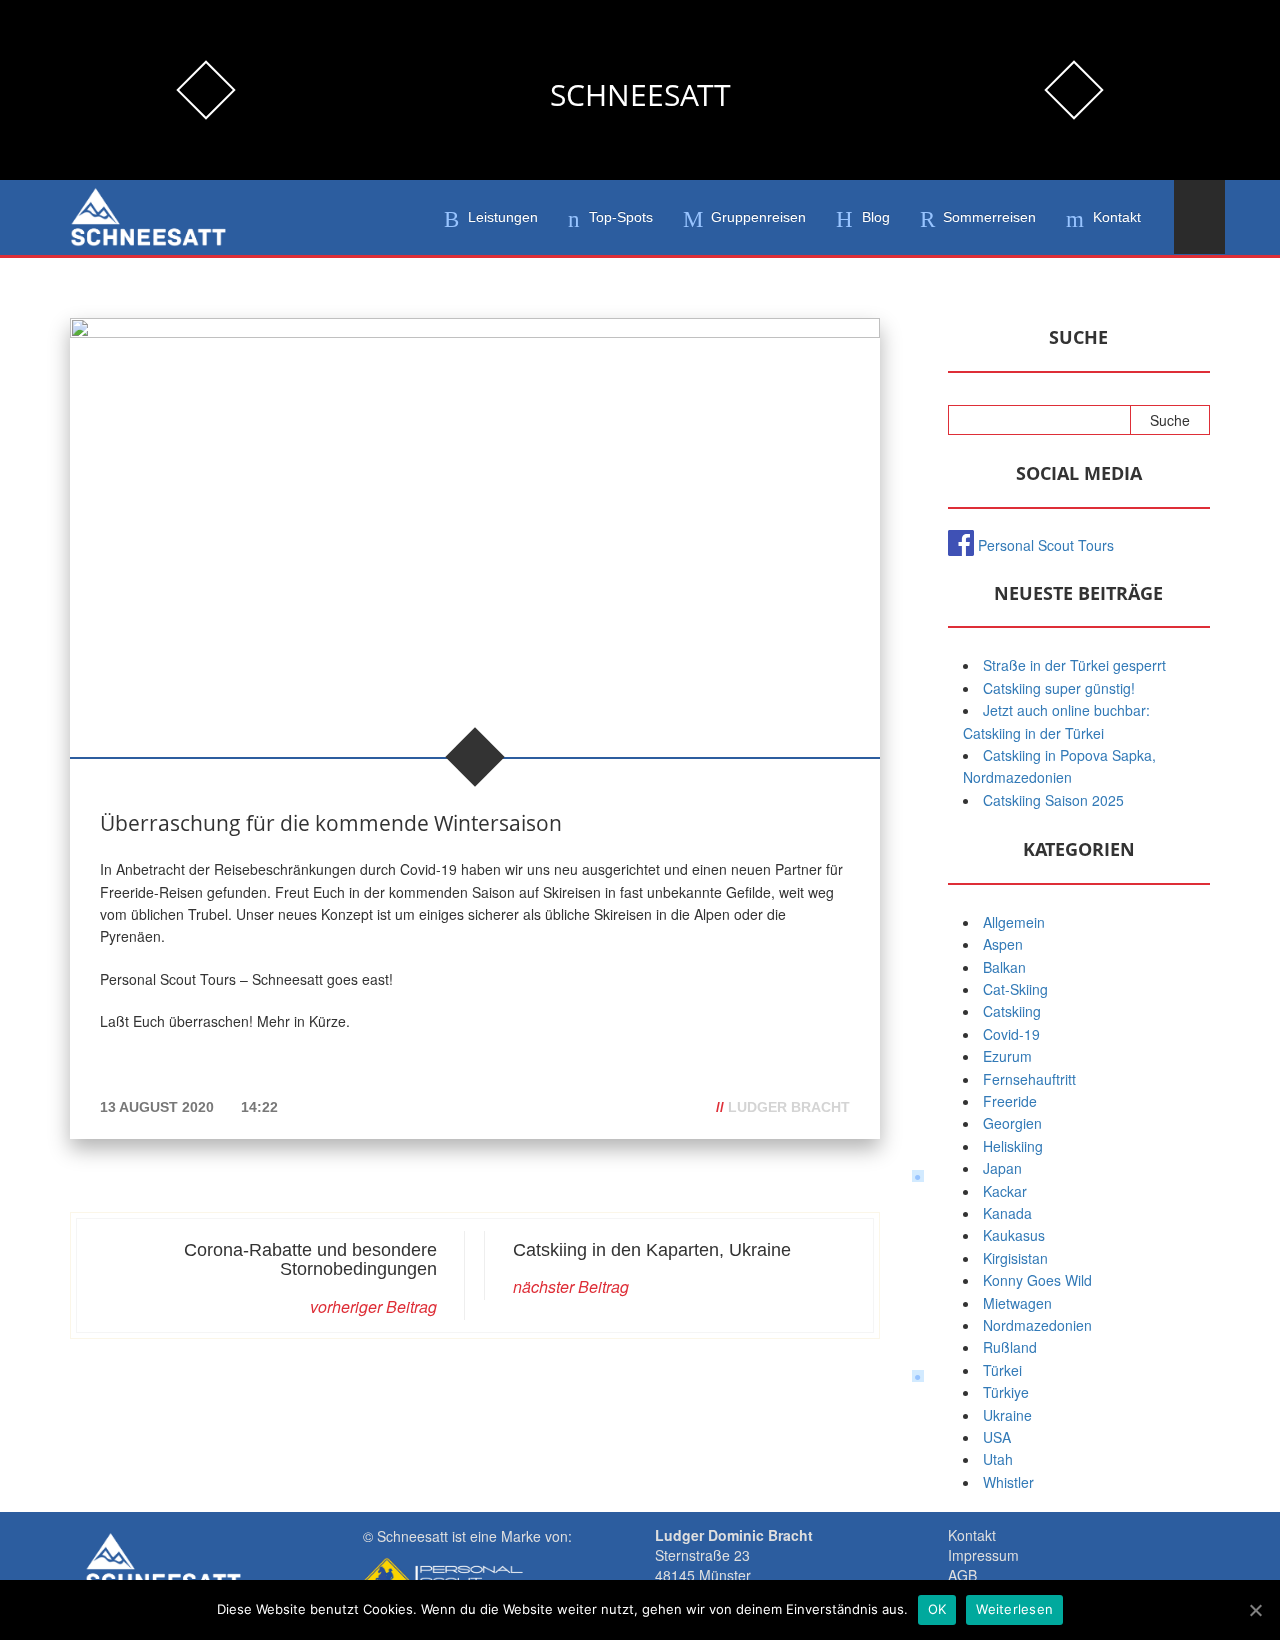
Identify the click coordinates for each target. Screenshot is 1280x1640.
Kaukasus (1014, 1235)
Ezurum (1007, 1056)
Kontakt (972, 1535)
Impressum (983, 1555)
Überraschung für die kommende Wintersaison (331, 823)
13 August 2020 (159, 1107)
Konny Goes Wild (1037, 1280)
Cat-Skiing (1015, 989)
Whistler (1008, 1482)
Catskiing (1012, 1011)
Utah (998, 1459)
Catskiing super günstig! (1059, 688)
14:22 (259, 1107)
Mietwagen (1017, 1303)
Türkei (1002, 1370)
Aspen (1003, 944)
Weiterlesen (1014, 1609)
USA (997, 1437)
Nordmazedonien (1037, 1325)
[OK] (1255, 1610)
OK (937, 1609)
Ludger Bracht (789, 1107)
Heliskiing (1013, 1146)
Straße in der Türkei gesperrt (1074, 665)
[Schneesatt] (148, 217)
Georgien (1012, 1123)
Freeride (1010, 1101)
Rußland (1010, 1347)
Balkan (1004, 967)
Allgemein (1014, 922)
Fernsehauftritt (1029, 1079)
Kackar (1005, 1191)
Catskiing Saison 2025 (1053, 800)
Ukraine (1007, 1415)
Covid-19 (1011, 1034)
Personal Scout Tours (1046, 545)
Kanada (1007, 1213)
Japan (1002, 1168)
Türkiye (1006, 1392)
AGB (962, 1575)
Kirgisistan (1015, 1258)
